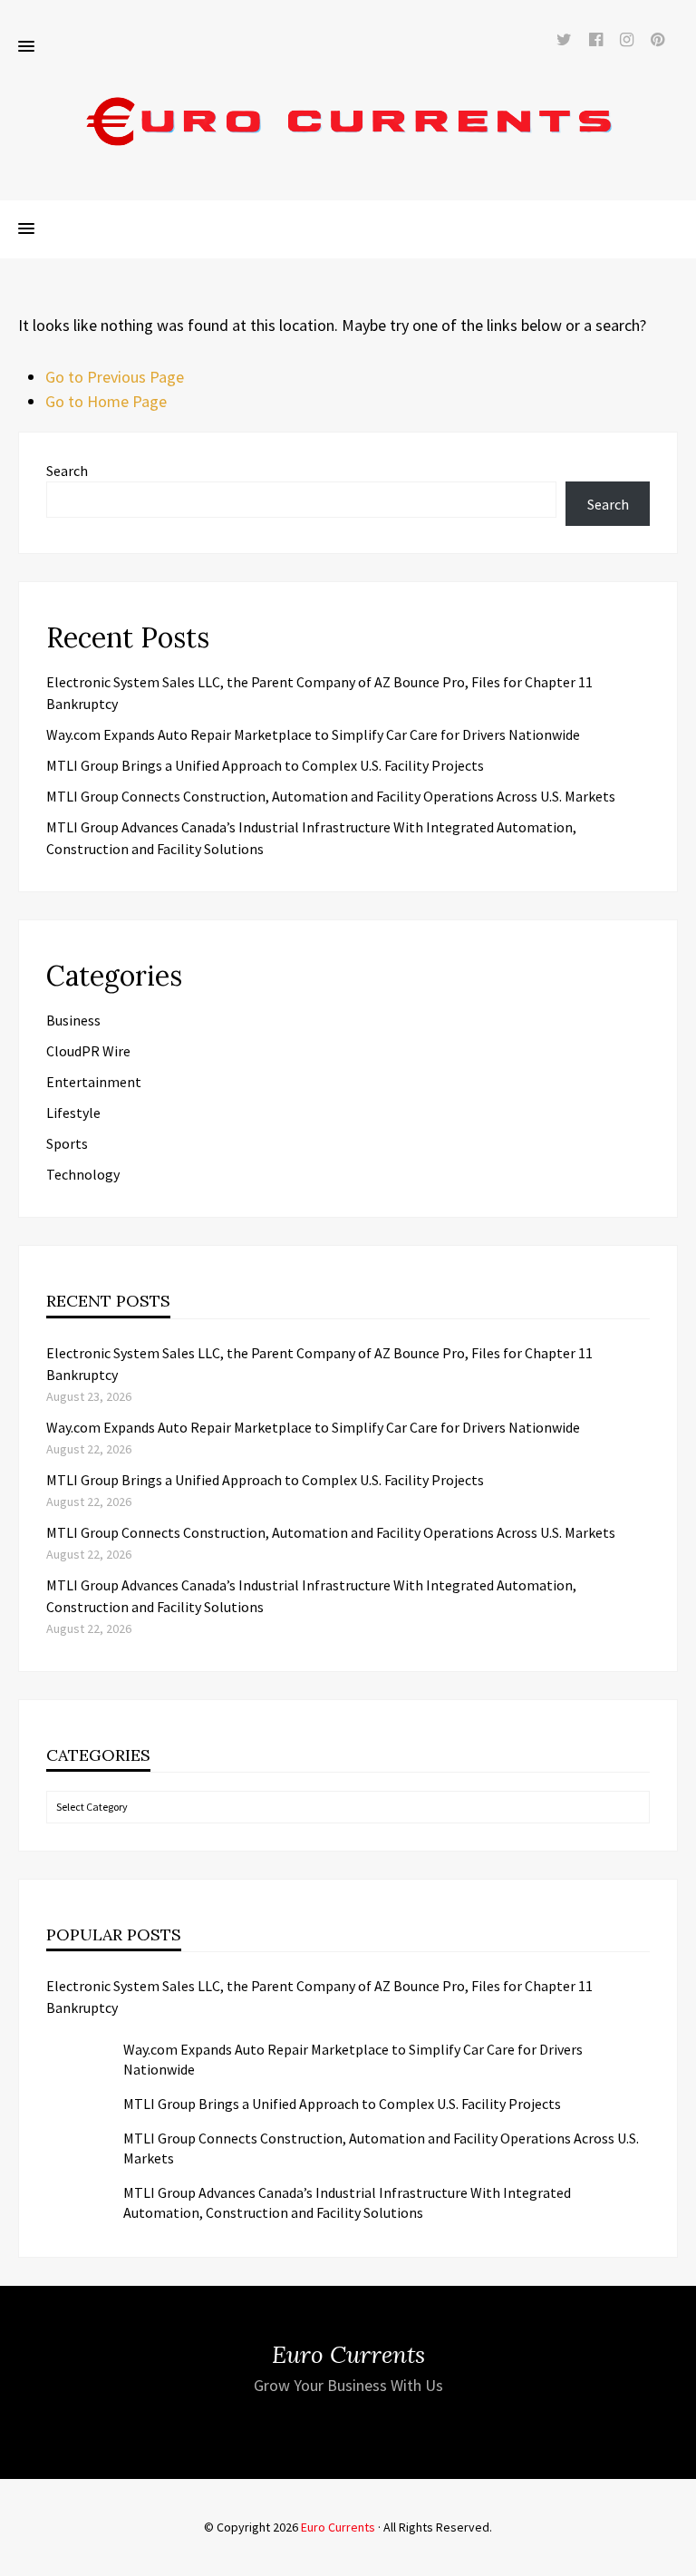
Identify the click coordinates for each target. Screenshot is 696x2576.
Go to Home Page (106, 401)
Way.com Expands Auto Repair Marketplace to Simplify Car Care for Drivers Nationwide (313, 734)
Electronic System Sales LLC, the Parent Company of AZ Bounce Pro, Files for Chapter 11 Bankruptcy (319, 1997)
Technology (83, 1174)
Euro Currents (338, 2527)
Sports (67, 1143)
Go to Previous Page (115, 377)
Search (67, 471)
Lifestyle (73, 1113)
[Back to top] (678, 2558)
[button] (26, 47)
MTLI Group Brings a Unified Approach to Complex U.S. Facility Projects (265, 765)
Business (73, 1020)
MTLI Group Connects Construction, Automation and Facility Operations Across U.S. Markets (331, 796)
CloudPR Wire (88, 1051)
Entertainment (94, 1082)
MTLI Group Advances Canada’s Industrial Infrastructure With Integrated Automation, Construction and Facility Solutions (347, 2202)
